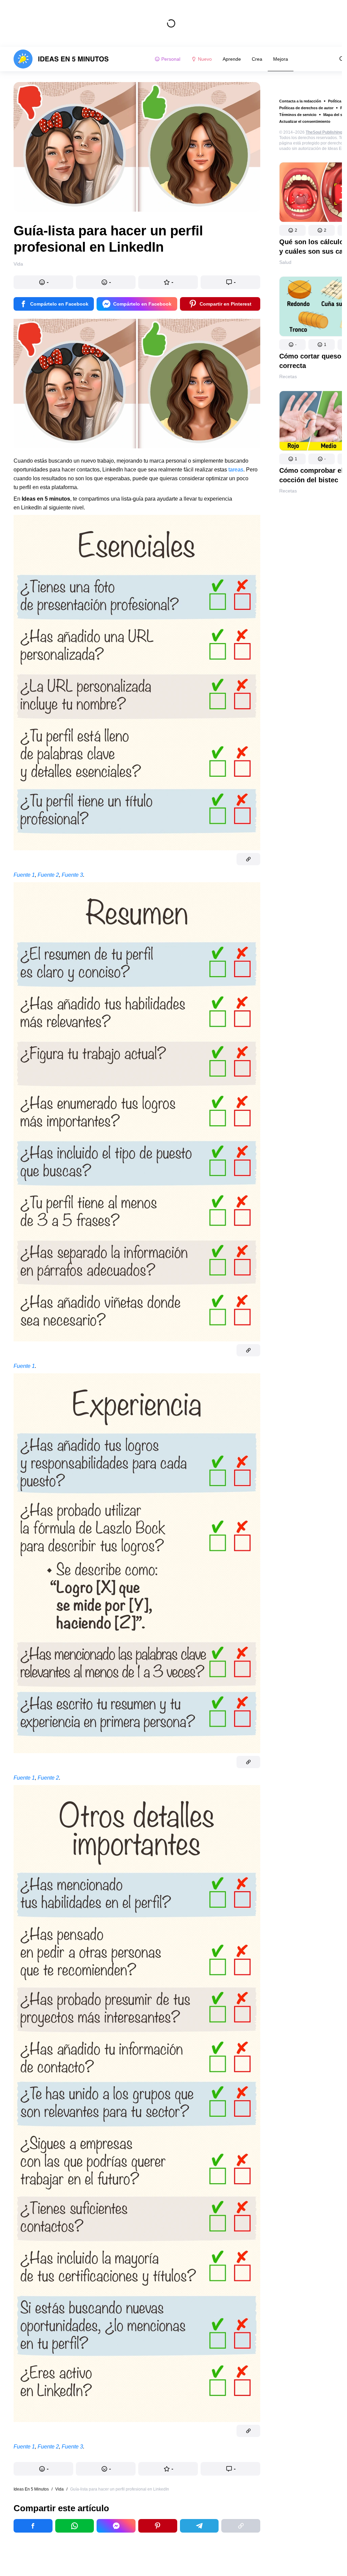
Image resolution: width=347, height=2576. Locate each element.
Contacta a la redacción (300, 101)
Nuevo (205, 59)
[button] (292, 230)
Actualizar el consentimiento (305, 121)
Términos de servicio (298, 115)
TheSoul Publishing (324, 132)
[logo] (61, 59)
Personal (171, 59)
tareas (236, 470)
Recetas (288, 376)
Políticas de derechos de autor (306, 108)
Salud (285, 262)
